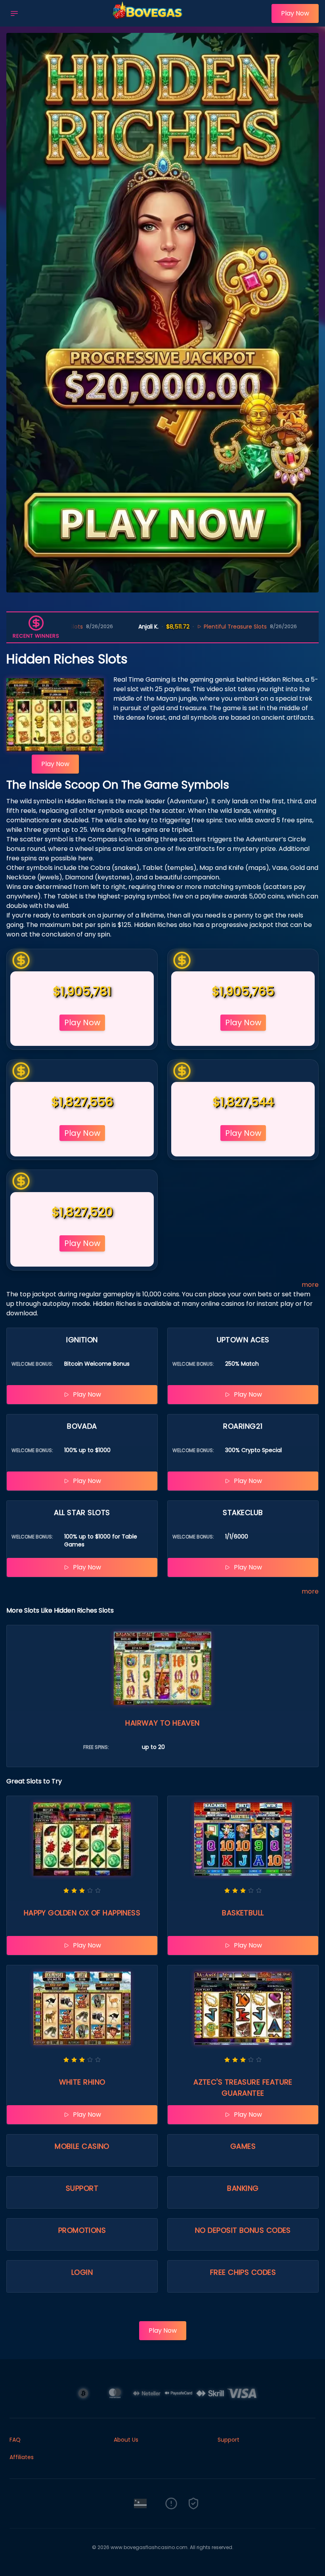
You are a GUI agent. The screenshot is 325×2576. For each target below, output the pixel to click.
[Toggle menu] (14, 13)
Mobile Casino (82, 2146)
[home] (147, 21)
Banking (243, 2188)
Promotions (82, 2230)
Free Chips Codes (243, 2272)
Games (243, 2146)
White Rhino (82, 2082)
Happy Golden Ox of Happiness (82, 1913)
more (310, 1285)
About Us (126, 2440)
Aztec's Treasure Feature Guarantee (243, 2088)
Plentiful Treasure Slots (143, 627)
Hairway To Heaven (162, 1723)
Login (82, 2272)
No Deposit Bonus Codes (243, 2230)
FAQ (15, 2440)
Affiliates (22, 2457)
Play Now (295, 13)
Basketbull (243, 1913)
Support (82, 2188)
